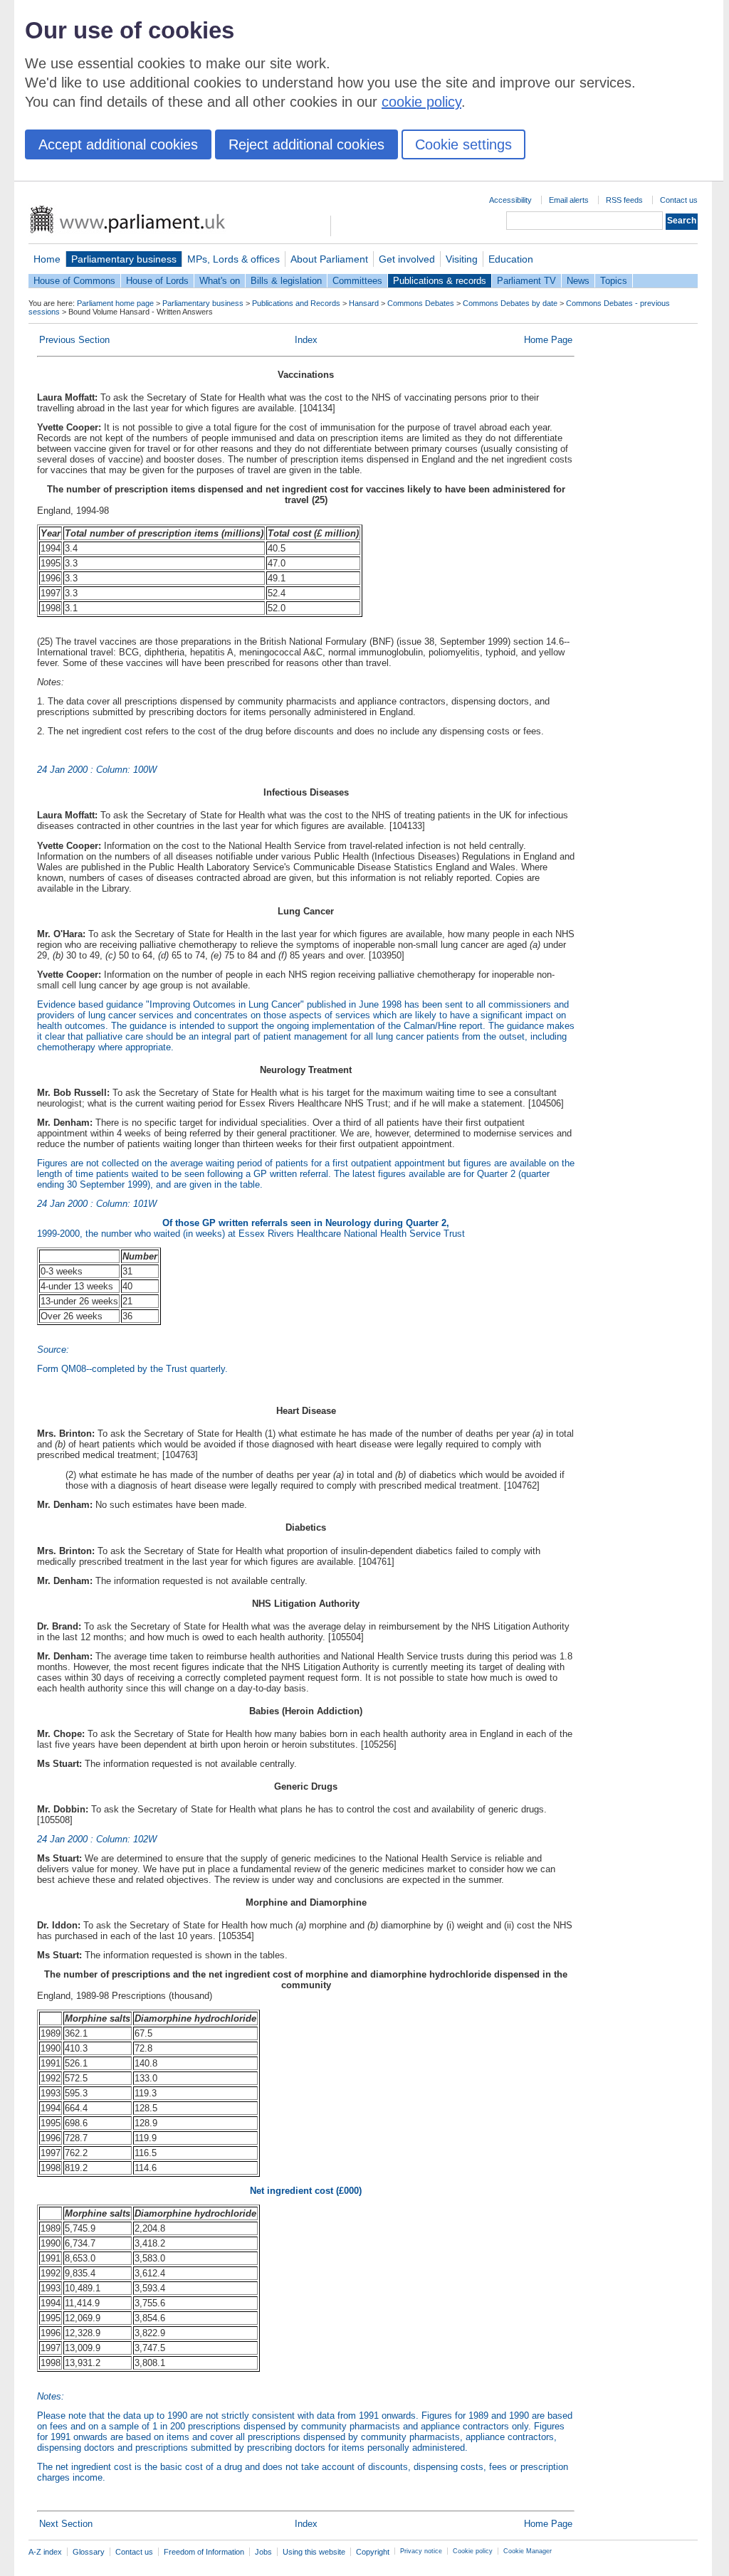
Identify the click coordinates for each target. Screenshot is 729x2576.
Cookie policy (473, 2551)
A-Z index (45, 2552)
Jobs (263, 2552)
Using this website (314, 2552)
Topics (614, 281)
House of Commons (74, 281)
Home (47, 259)
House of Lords (157, 281)
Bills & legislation (286, 281)
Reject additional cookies (306, 144)
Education (511, 259)
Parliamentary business (124, 259)
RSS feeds (624, 200)
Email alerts (569, 200)
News (578, 281)
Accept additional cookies (118, 144)
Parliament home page (115, 303)
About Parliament (329, 259)
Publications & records (440, 281)
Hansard (364, 303)
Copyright (373, 2552)
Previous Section (74, 340)
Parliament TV (526, 281)
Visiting (462, 259)
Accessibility (510, 200)
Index (306, 340)
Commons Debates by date (510, 303)
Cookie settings (463, 144)
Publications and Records (296, 303)
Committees (357, 281)
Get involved (407, 259)
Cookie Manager (528, 2551)
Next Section (66, 2524)
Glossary (89, 2552)
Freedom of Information (204, 2552)
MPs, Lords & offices (234, 259)
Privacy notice (421, 2551)
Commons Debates (421, 303)
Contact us (679, 200)
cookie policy (421, 102)
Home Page (548, 340)
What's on (220, 281)
